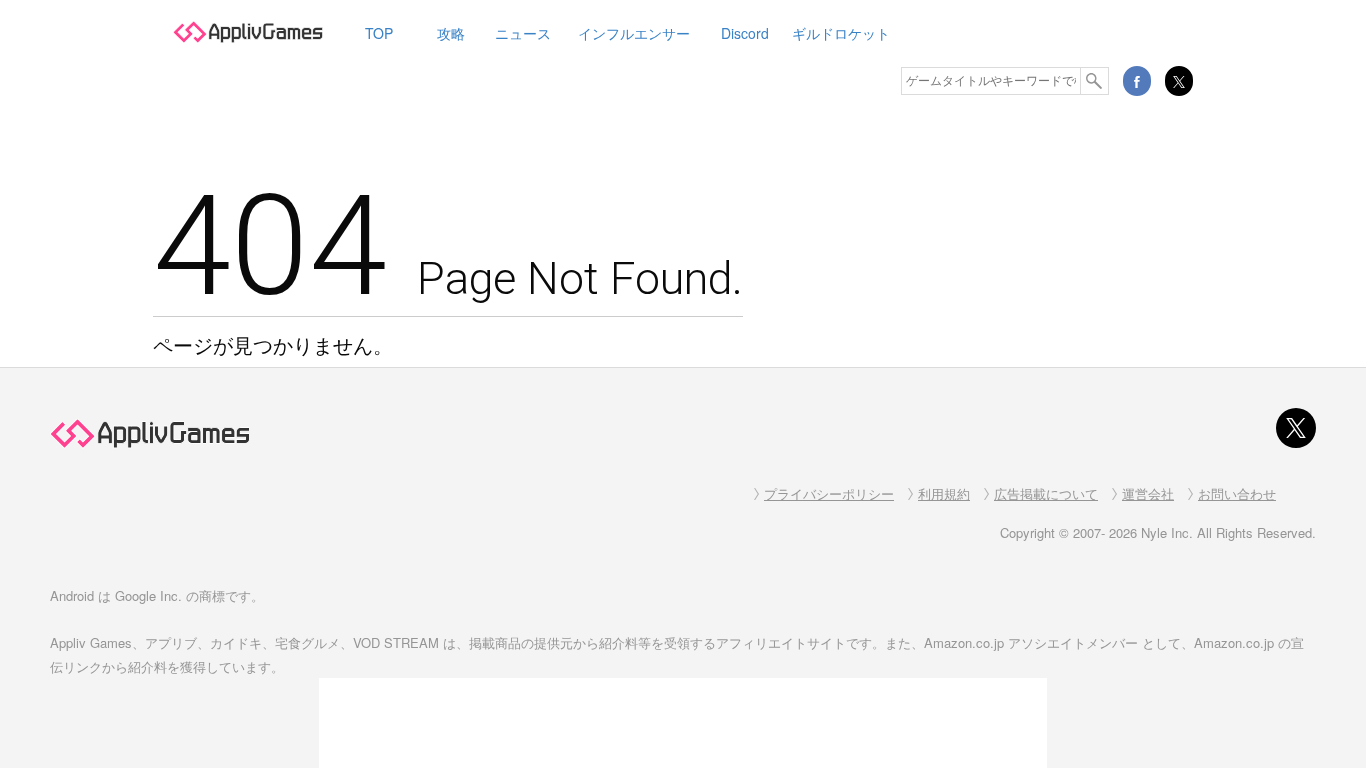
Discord (745, 33)
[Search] (1095, 81)
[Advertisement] (683, 723)
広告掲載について (1046, 493)
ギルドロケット (841, 33)
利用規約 (944, 493)
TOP (379, 33)
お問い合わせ (1237, 493)
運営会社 (1148, 493)
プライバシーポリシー (829, 493)
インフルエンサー (634, 33)
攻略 (451, 33)
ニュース (523, 33)
